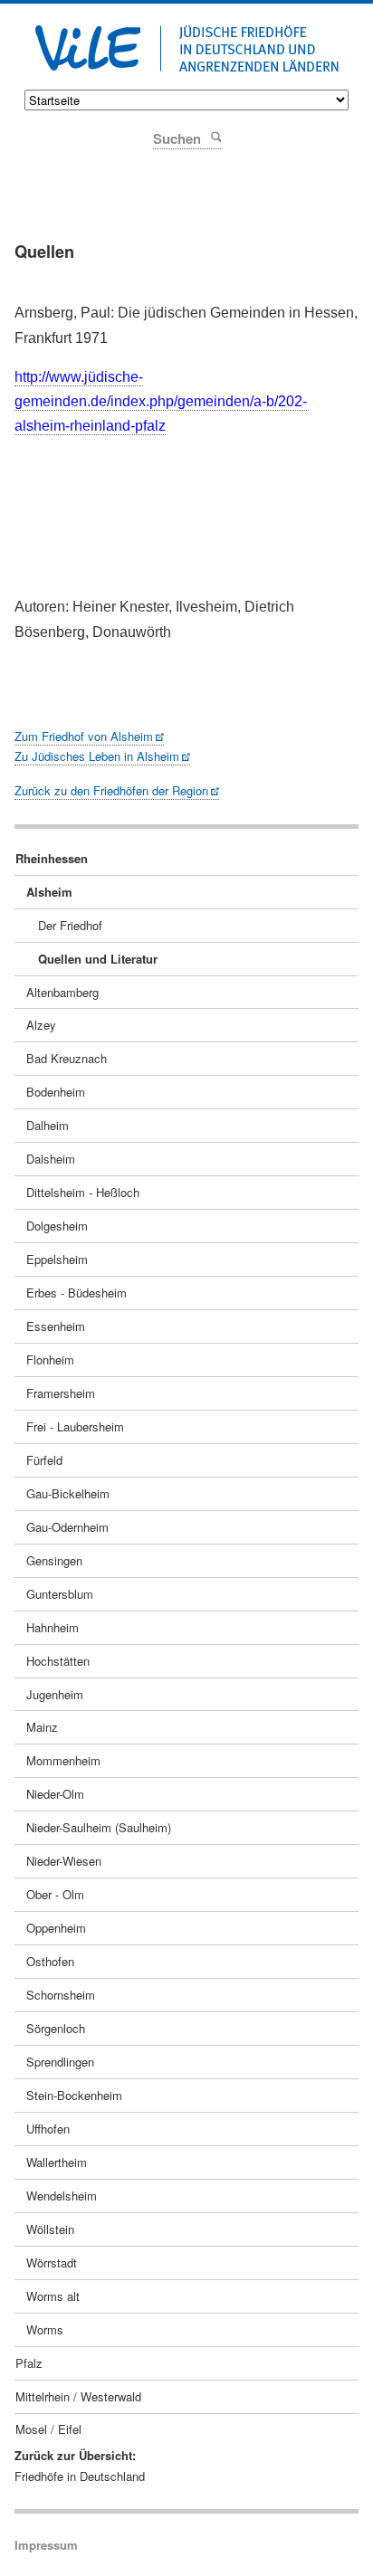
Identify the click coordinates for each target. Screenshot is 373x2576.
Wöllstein (50, 2229)
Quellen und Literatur (98, 959)
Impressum (46, 2545)
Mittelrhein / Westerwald (78, 2396)
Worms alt (53, 2296)
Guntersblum (60, 1594)
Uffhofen (48, 2129)
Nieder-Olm (55, 1794)
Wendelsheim (62, 2196)
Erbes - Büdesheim (77, 1293)
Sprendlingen (60, 2062)
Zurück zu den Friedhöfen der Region (111, 790)
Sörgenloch (56, 2028)
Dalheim (48, 1125)
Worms (45, 2329)
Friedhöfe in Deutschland (80, 2476)
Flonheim (50, 1359)
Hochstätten (58, 1661)
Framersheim (61, 1393)
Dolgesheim (57, 1226)
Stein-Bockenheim (74, 2095)
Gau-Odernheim (67, 1527)
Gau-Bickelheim (68, 1493)
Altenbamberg (62, 992)
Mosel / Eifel (48, 2429)
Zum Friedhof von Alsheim (84, 736)
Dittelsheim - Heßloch (83, 1192)
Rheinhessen (52, 858)
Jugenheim (55, 1694)
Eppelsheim (57, 1259)
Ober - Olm (55, 1894)
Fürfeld (44, 1460)
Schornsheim (61, 1995)
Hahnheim (53, 1627)
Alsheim (49, 892)
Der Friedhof (70, 925)
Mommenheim (63, 1760)
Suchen (215, 136)
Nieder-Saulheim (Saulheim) (99, 1827)
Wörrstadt (52, 2262)
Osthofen (50, 1961)
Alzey (41, 1025)
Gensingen (54, 1560)
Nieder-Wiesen (64, 1861)
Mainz (42, 1727)
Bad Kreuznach (67, 1058)
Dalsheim (51, 1159)
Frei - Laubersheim (75, 1426)
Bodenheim (56, 1092)
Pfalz (29, 2363)
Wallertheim (57, 2162)
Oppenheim (56, 1928)
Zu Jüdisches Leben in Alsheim (97, 756)
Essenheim (56, 1326)
